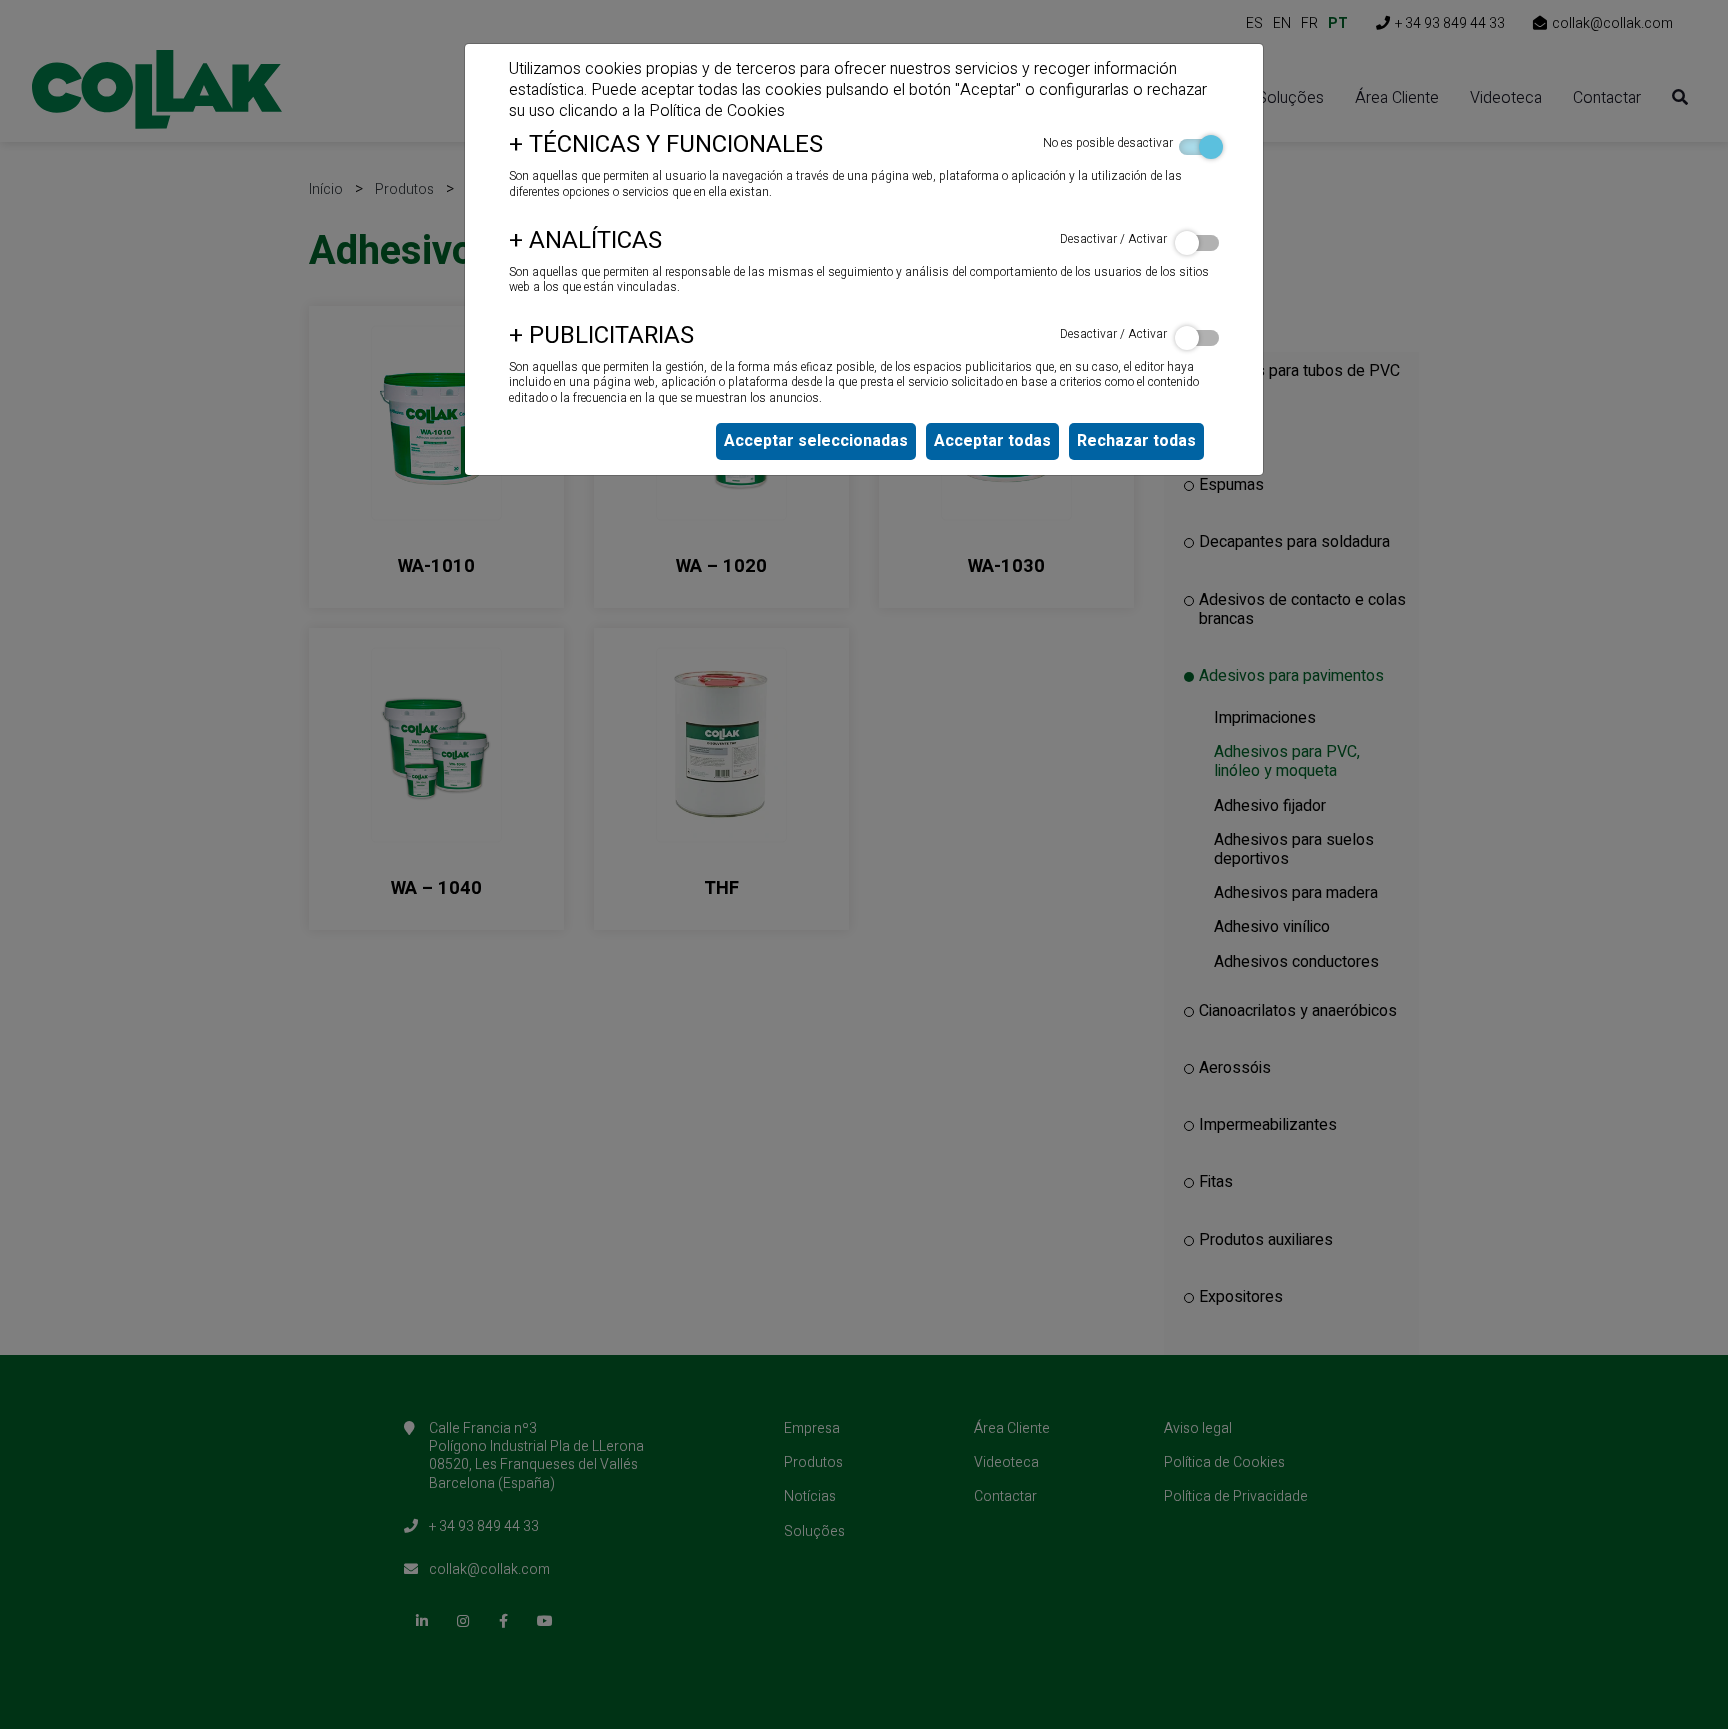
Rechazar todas (1136, 441)
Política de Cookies (717, 111)
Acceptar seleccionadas (816, 441)
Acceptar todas (992, 441)
